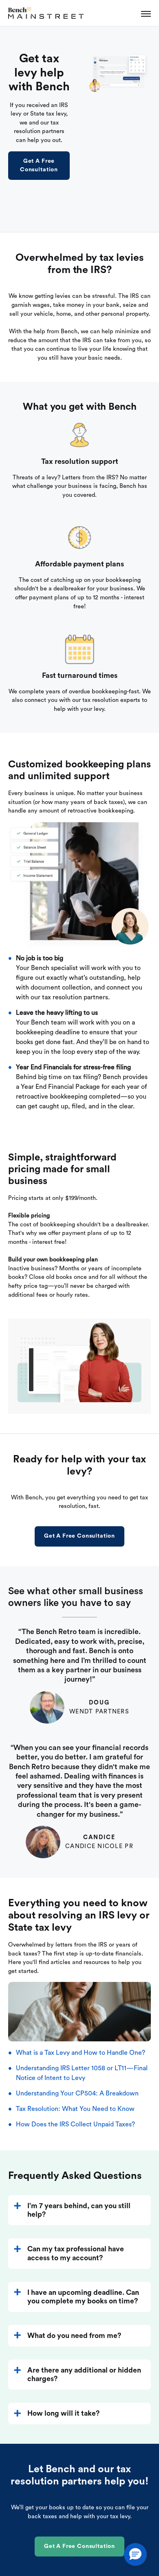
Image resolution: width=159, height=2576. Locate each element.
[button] (135, 2554)
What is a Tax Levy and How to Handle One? (81, 2053)
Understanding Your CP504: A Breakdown (77, 2093)
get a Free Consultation (39, 165)
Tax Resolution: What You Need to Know (75, 2109)
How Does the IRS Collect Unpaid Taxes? (75, 2124)
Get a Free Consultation (79, 1536)
